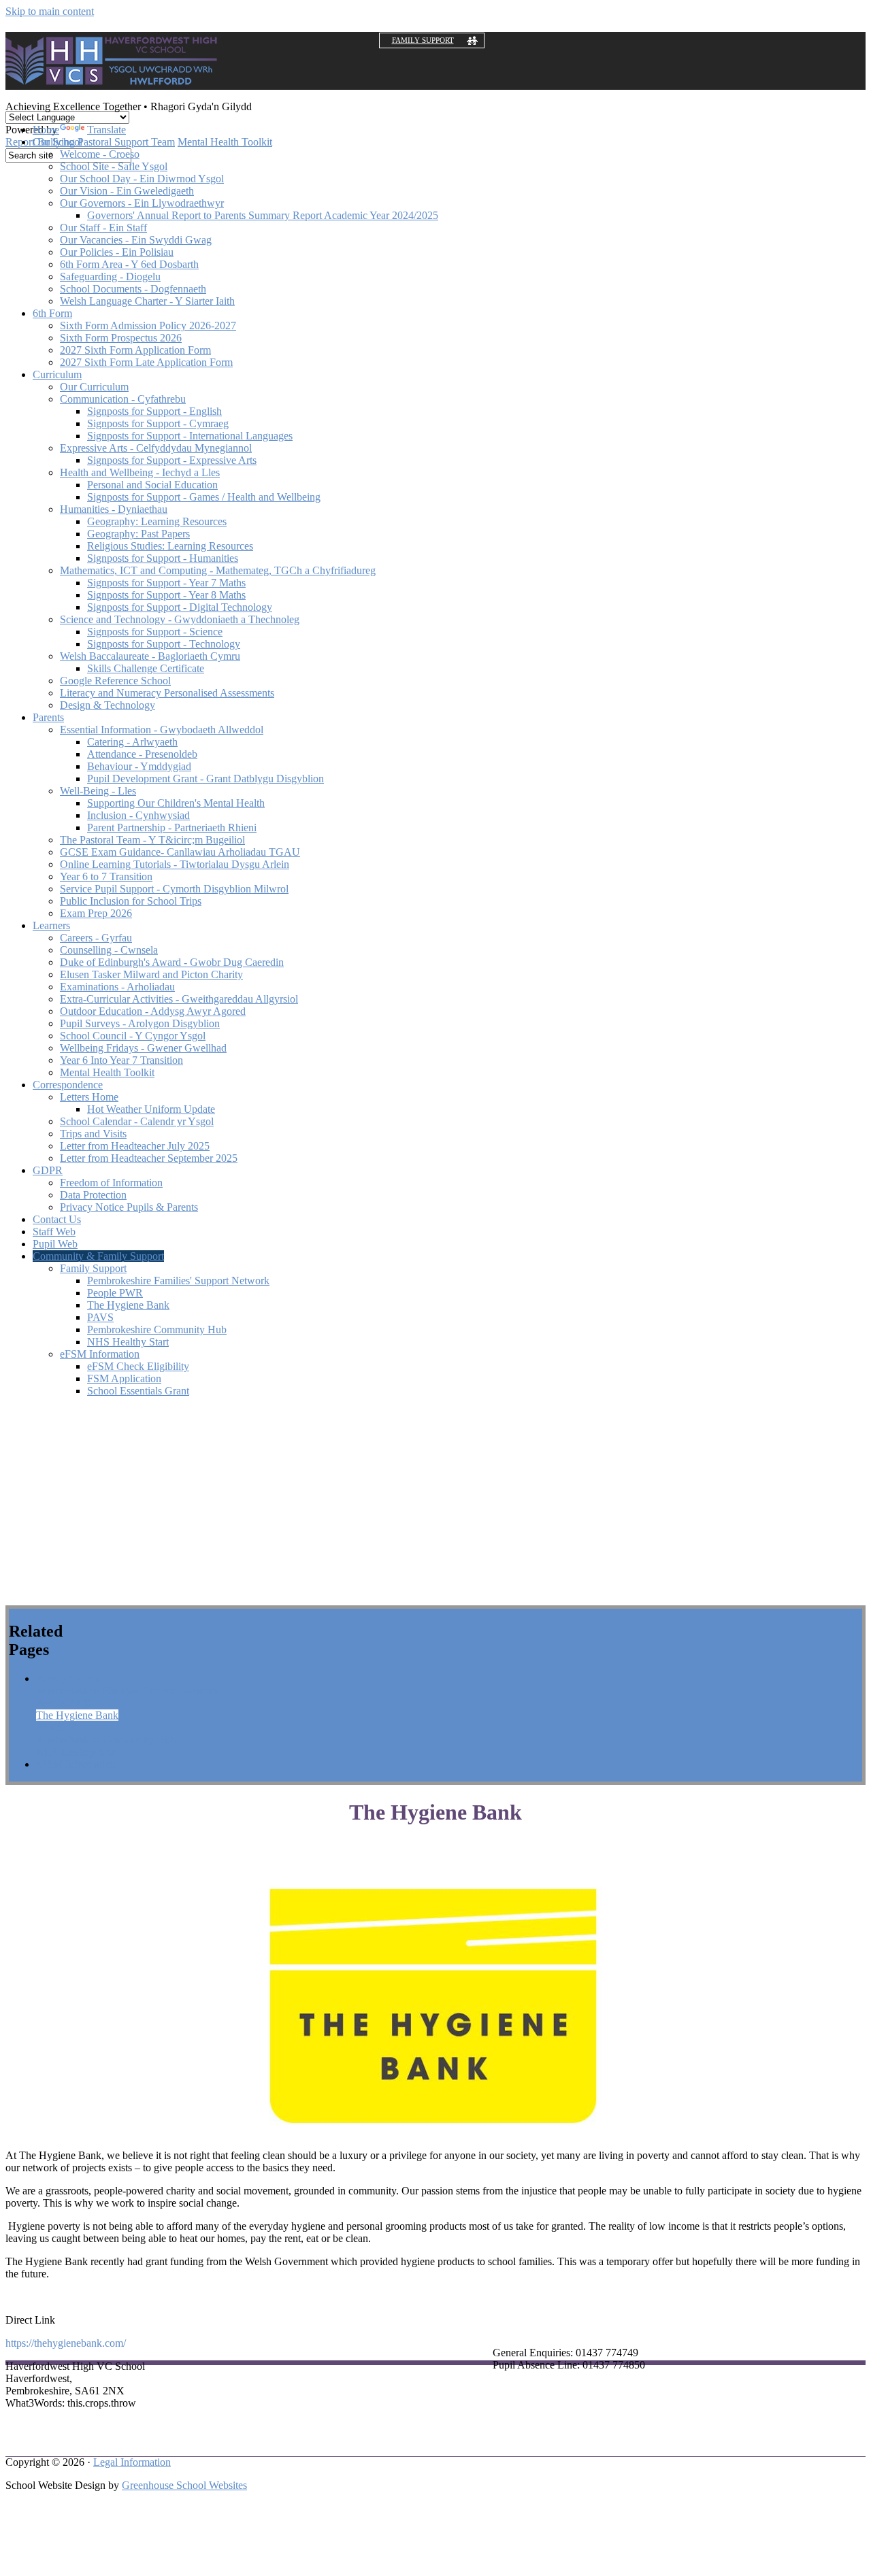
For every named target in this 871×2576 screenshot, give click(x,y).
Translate (106, 130)
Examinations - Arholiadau (117, 987)
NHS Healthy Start (128, 1342)
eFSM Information (100, 1354)
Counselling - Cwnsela (109, 950)
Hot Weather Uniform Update (151, 1109)
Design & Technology (108, 705)
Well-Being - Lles (98, 791)
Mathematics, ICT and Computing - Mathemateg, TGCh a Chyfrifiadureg (218, 570)
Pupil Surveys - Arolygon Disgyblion (140, 1023)
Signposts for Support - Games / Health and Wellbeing (204, 497)
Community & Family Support (98, 1256)
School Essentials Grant (138, 1391)
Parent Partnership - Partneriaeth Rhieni (172, 827)
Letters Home (89, 1097)
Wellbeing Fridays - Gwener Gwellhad (143, 1048)
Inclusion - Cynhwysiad (138, 815)
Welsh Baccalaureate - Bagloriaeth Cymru (150, 656)
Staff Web (54, 1232)
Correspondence (68, 1085)
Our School (57, 142)
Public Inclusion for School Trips (131, 901)
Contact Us (57, 1219)
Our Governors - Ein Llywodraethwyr (142, 203)
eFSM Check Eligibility (138, 1366)
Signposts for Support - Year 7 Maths (166, 583)
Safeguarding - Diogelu (110, 277)
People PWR (115, 1293)
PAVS (100, 1317)
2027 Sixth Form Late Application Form (146, 362)
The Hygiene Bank (128, 1305)
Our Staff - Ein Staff (103, 228)
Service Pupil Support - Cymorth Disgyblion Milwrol (174, 889)
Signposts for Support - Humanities (163, 558)
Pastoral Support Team (126, 142)
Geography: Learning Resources (157, 521)
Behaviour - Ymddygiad (139, 766)
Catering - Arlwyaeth (132, 742)
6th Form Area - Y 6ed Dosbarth (129, 264)
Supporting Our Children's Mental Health (176, 803)
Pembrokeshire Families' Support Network (178, 1281)
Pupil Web (55, 1244)
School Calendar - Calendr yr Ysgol (137, 1121)
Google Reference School (115, 681)
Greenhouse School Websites (184, 2485)
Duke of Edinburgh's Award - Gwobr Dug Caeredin (172, 962)
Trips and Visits (93, 1134)
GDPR (48, 1170)
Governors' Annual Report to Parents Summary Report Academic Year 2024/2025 (263, 215)
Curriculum (57, 374)
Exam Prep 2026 (96, 913)
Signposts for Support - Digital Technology (180, 607)
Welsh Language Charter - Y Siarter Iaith (147, 301)
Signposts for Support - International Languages (190, 436)
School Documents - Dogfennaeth (133, 289)
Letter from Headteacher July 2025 (135, 1146)
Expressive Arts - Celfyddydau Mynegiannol (156, 448)
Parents (48, 717)
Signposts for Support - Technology (164, 644)
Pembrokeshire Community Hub (157, 1329)
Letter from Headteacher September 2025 (149, 1158)
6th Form (52, 313)
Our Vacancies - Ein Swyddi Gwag (136, 240)
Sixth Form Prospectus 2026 (121, 338)
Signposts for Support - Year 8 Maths (166, 595)
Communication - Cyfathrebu (123, 399)
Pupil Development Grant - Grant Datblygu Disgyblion (206, 779)
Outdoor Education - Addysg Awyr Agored (153, 1011)
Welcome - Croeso (100, 154)
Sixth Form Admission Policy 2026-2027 (148, 325)
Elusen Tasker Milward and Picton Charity (151, 974)
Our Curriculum (94, 387)
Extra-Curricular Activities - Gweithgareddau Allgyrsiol (179, 999)
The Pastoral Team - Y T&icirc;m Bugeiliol (152, 840)
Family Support (423, 40)
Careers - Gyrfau (96, 938)
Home (46, 130)
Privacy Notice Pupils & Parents (129, 1207)
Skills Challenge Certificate (146, 668)
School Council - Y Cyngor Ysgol (133, 1036)
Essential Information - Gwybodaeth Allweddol (162, 730)
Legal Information (132, 2462)
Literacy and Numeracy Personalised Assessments (167, 693)
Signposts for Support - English (154, 411)
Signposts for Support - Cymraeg (158, 423)
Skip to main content (50, 11)
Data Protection (93, 1195)
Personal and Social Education (152, 485)
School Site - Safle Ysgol (114, 166)
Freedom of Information (111, 1183)
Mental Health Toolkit (225, 142)
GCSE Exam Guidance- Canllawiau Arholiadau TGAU (180, 852)
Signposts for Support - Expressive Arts (172, 460)
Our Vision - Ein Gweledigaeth (127, 191)
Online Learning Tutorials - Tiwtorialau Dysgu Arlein (175, 864)
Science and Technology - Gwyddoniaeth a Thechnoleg (180, 619)
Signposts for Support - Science (155, 632)
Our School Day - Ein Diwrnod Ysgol (142, 179)
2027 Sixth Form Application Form (135, 350)
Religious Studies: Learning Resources (170, 546)
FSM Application (124, 1378)
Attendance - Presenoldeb (142, 754)
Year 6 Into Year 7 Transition (121, 1060)
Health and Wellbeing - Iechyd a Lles (140, 472)
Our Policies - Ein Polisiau (117, 252)
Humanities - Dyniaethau (114, 509)
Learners (51, 925)
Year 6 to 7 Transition (106, 876)
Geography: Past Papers (138, 534)
